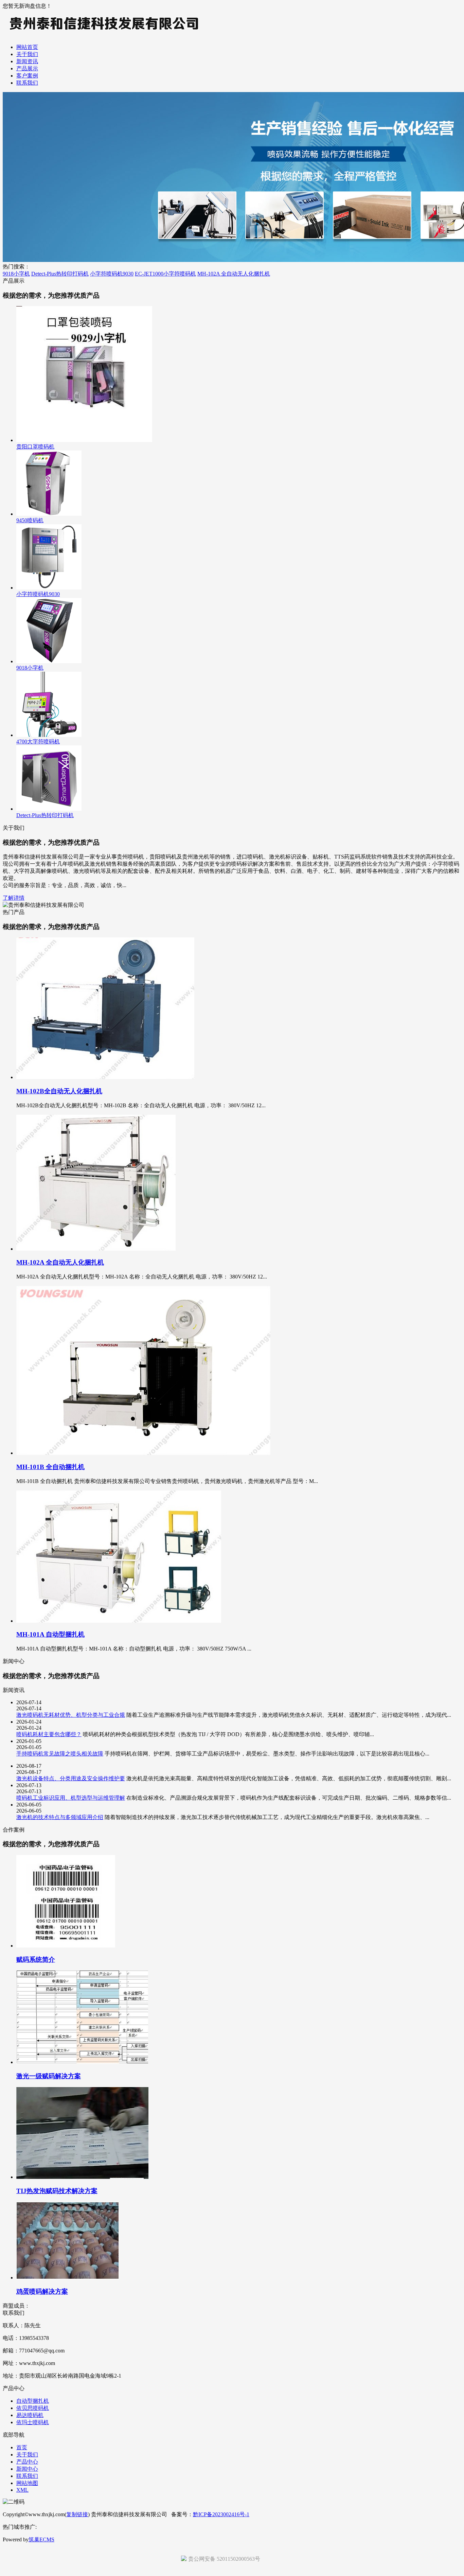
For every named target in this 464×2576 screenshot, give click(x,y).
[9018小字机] (49, 661)
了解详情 (14, 898)
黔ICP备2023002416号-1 (221, 2514)
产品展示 (27, 68)
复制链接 (77, 2514)
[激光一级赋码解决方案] (82, 2062)
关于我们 (27, 54)
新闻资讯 (27, 61)
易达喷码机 (30, 2415)
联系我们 (27, 83)
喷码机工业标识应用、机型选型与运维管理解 (71, 1798)
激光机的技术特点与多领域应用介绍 (60, 1817)
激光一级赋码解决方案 (49, 2076)
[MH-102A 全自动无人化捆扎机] (96, 1249)
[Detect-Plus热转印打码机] (49, 809)
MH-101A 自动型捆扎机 (50, 1634)
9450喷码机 (30, 520)
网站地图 (27, 2483)
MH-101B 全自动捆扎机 (50, 1467)
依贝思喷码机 (33, 2408)
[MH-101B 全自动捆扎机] (143, 1453)
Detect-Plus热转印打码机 (60, 274)
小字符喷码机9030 (112, 274)
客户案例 (27, 76)
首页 (22, 2447)
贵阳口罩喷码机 (35, 447)
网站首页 (27, 47)
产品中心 (27, 2462)
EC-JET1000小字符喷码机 (165, 274)
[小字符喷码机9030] (49, 588)
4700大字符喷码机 (38, 742)
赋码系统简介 (36, 1960)
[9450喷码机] (49, 514)
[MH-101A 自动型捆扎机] (119, 1621)
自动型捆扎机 (33, 2401)
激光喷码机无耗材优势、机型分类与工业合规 (71, 1715)
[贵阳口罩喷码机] (84, 440)
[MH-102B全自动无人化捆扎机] (105, 1077)
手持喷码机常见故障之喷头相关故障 (60, 1754)
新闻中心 (27, 2469)
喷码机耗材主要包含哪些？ (49, 1734)
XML (22, 2490)
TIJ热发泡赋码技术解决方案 (57, 2191)
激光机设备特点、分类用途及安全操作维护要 (71, 1778)
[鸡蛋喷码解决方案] (67, 2278)
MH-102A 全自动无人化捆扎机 (234, 274)
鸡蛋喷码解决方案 (42, 2291)
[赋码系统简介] (66, 1946)
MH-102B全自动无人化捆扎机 (59, 1091)
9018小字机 (16, 274)
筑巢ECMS (41, 2539)
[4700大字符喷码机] (49, 735)
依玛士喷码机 (33, 2422)
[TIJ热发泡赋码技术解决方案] (82, 2177)
